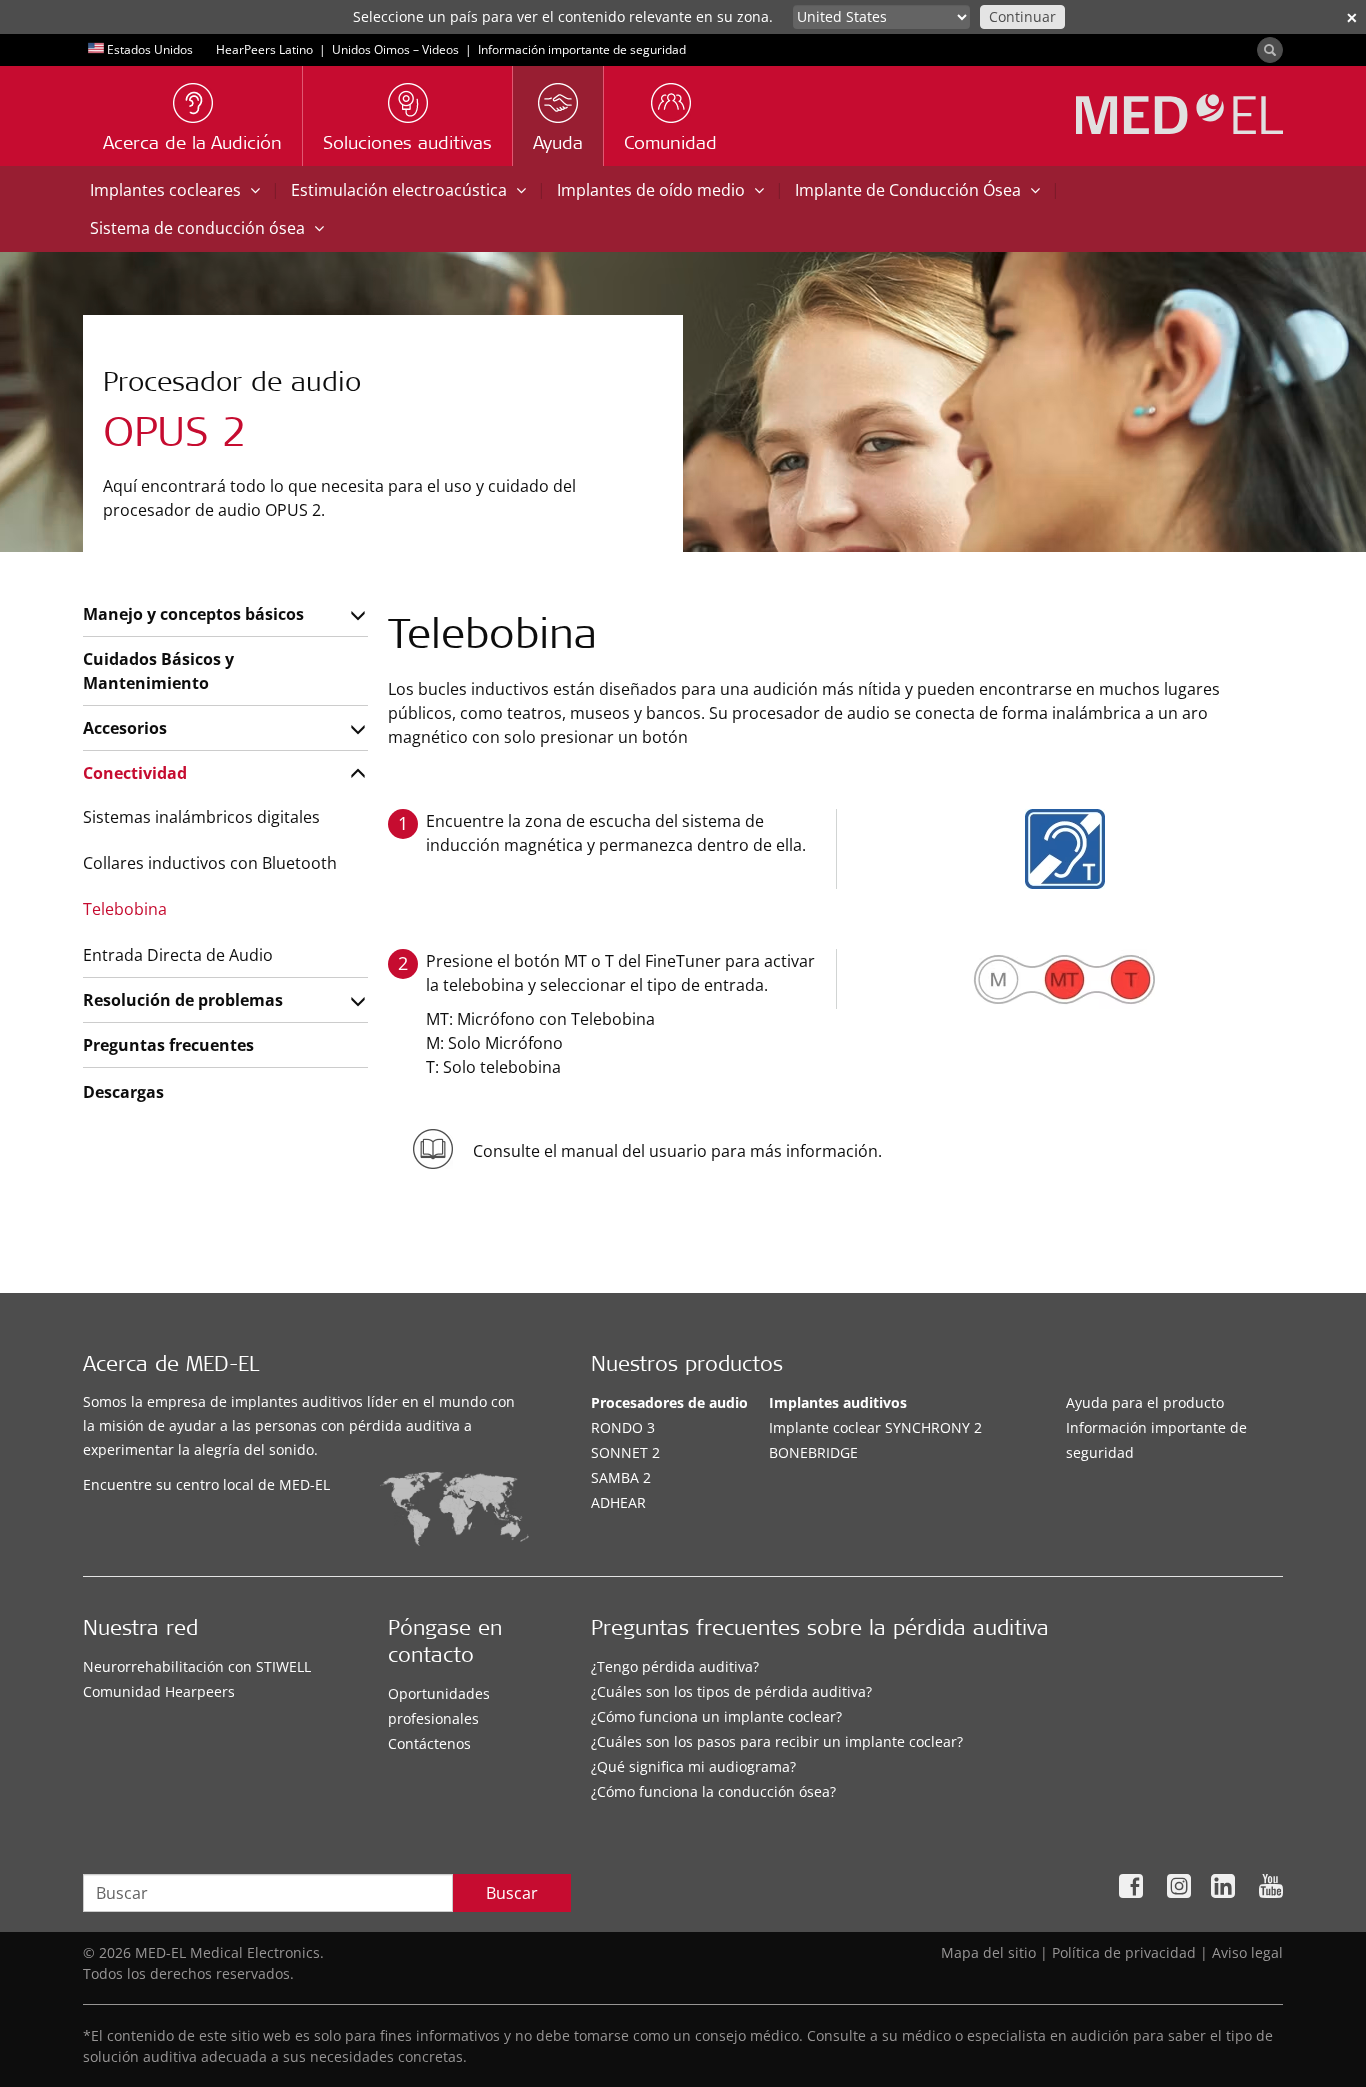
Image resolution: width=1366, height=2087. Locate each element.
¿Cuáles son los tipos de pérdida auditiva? (731, 1691)
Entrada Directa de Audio (178, 955)
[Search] (1270, 50)
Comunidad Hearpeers (159, 1691)
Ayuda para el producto (1145, 1402)
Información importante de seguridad (582, 49)
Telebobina (125, 909)
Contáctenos (429, 1743)
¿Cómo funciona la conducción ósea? (713, 1791)
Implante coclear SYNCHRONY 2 (875, 1427)
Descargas (123, 1092)
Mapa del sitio (988, 1952)
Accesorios (125, 728)
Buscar (512, 1893)
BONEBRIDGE (813, 1452)
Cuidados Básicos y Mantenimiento (158, 671)
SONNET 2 (625, 1452)
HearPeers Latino (264, 49)
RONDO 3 (623, 1427)
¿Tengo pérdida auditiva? (675, 1666)
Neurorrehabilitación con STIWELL (197, 1666)
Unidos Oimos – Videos (395, 49)
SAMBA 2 (621, 1477)
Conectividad (135, 773)
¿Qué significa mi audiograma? (693, 1766)
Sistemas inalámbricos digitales (201, 817)
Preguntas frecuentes (168, 1045)
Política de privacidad (1124, 1952)
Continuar (1022, 16)
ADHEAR (618, 1502)
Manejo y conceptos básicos (193, 614)
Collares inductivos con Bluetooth (210, 863)
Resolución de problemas (183, 1000)
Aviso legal (1247, 1952)
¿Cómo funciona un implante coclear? (716, 1716)
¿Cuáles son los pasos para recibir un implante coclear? (777, 1741)
